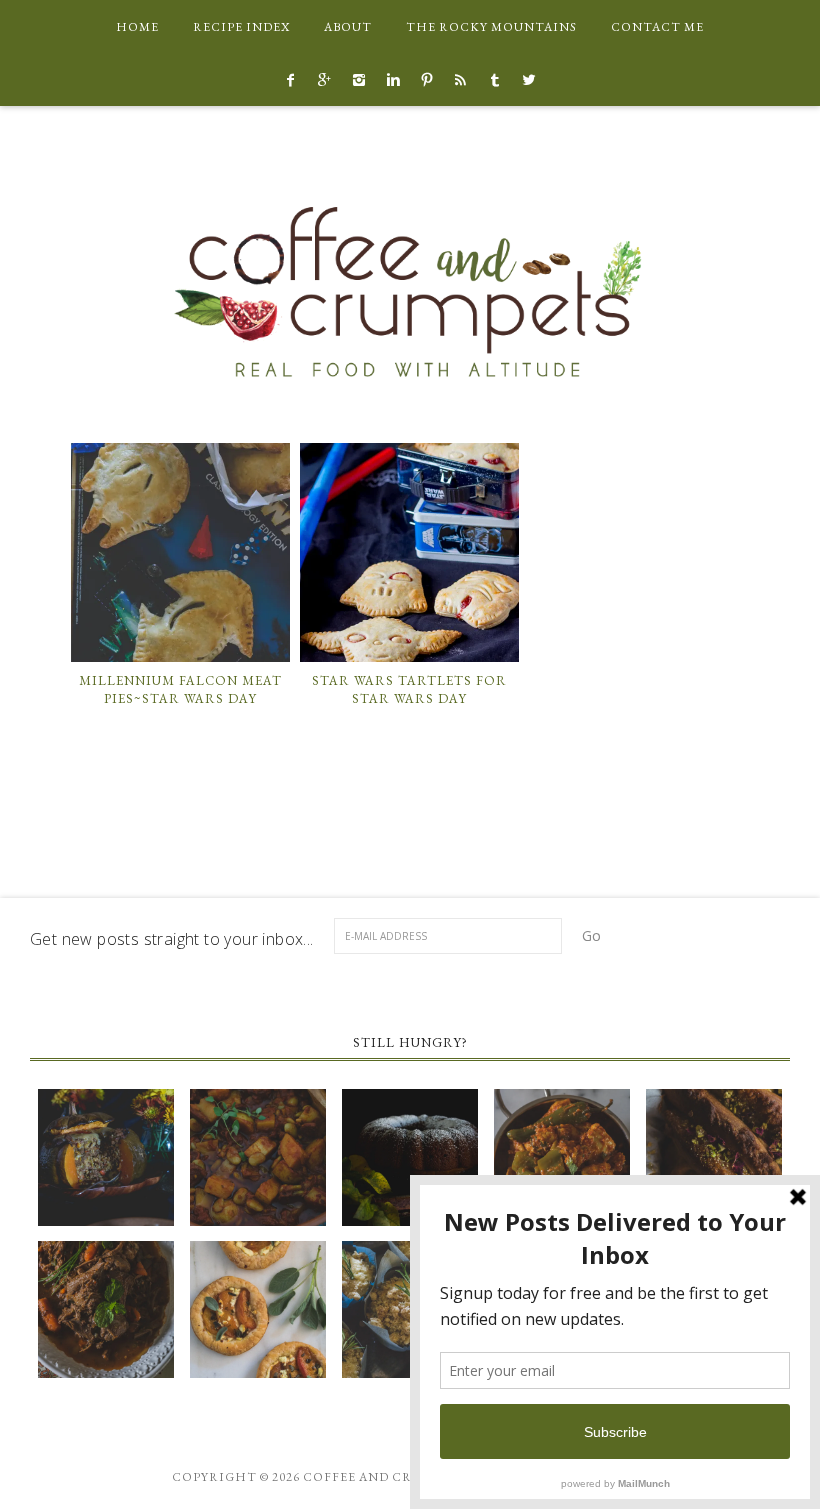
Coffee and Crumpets (410, 291)
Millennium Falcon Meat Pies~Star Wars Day (180, 689)
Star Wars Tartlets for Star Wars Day (409, 689)
